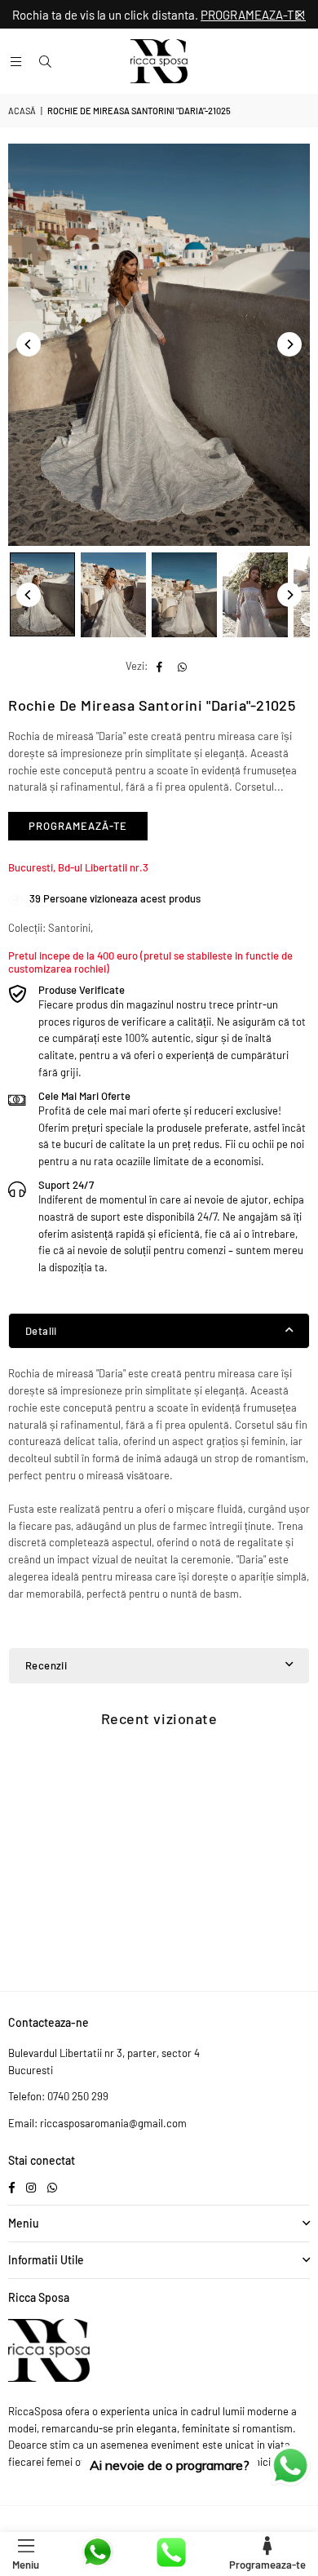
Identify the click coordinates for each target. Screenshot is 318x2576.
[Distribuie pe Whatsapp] (183, 666)
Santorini (69, 928)
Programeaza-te (267, 2565)
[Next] (289, 344)
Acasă (22, 111)
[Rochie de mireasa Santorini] (42, 594)
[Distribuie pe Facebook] (160, 666)
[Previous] (29, 344)
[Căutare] (45, 61)
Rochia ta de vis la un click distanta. (159, 15)
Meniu (26, 2565)
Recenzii (46, 1665)
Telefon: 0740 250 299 (58, 2096)
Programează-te (78, 826)
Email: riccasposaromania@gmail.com (97, 2123)
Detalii (41, 1331)
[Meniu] (15, 61)
